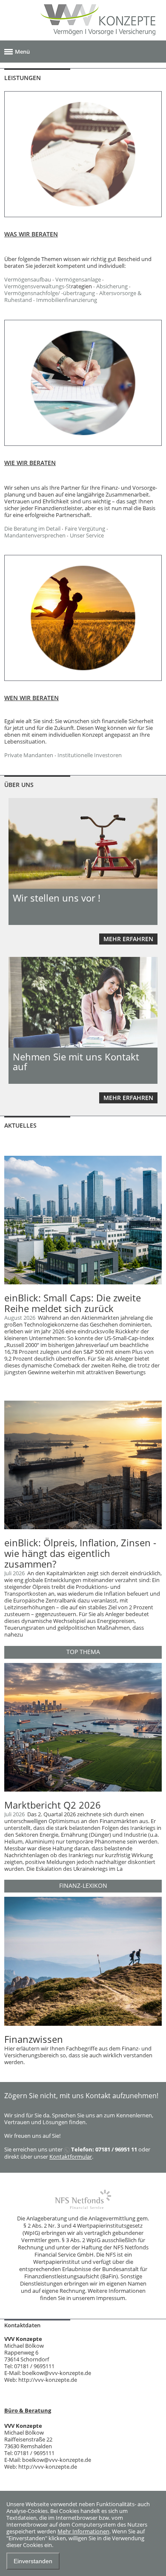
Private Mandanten (29, 755)
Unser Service (87, 535)
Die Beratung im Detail (32, 528)
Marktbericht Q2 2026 (53, 1805)
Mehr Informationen (83, 2531)
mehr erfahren (128, 939)
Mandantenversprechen (35, 535)
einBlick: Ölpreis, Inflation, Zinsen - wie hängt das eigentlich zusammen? (80, 1553)
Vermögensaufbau (28, 279)
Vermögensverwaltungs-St (38, 286)
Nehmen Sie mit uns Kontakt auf (76, 1061)
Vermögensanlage (78, 279)
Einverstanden (33, 2561)
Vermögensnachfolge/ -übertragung (50, 293)
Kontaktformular (71, 2157)
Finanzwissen (34, 2039)
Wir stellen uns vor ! (57, 898)
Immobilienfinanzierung (67, 300)
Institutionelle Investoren (90, 755)
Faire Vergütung (85, 528)
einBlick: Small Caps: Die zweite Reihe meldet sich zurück (73, 1303)
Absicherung (112, 286)
